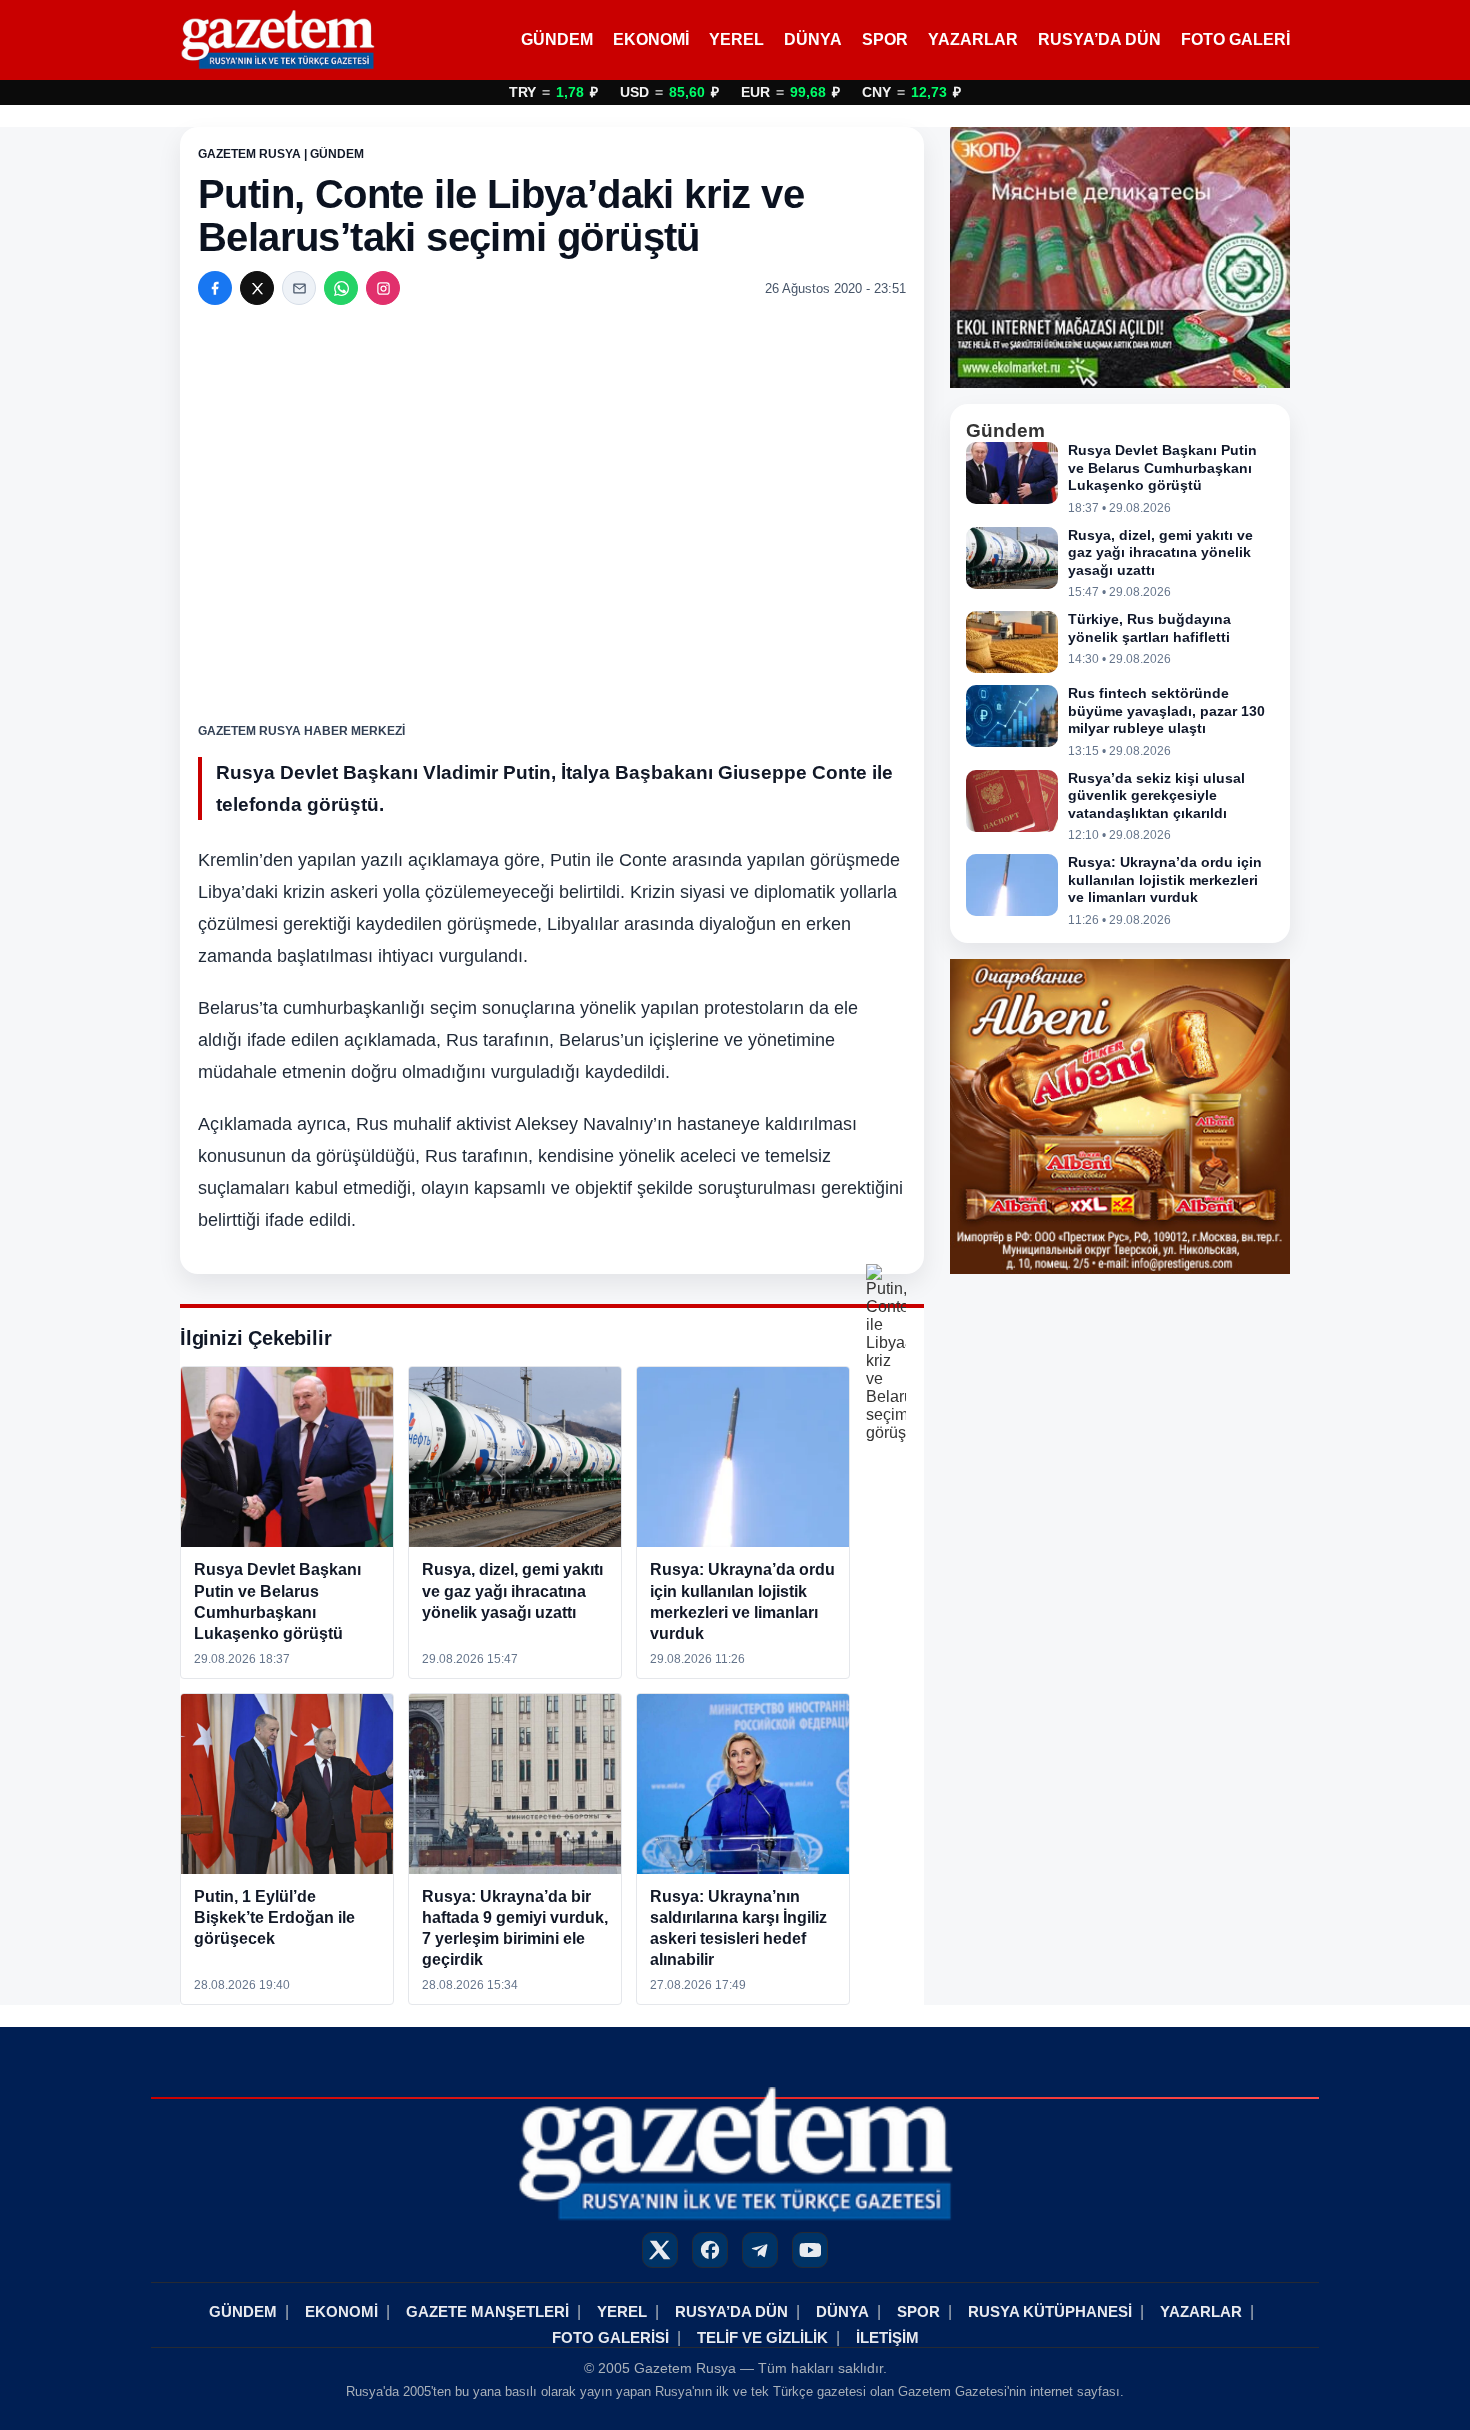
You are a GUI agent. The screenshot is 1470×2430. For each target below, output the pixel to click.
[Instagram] (383, 288)
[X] (257, 288)
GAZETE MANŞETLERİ (487, 2311)
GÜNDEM (557, 39)
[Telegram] (760, 2250)
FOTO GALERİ (1235, 39)
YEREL (736, 39)
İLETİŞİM (887, 2337)
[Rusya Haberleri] (277, 40)
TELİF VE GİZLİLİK (762, 2337)
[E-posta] (299, 288)
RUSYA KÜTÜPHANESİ (1050, 2311)
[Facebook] (215, 288)
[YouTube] (810, 2250)
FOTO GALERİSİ (610, 2337)
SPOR (885, 39)
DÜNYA (813, 39)
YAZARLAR (973, 39)
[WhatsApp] (341, 288)
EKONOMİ (651, 39)
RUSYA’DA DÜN (1099, 39)
